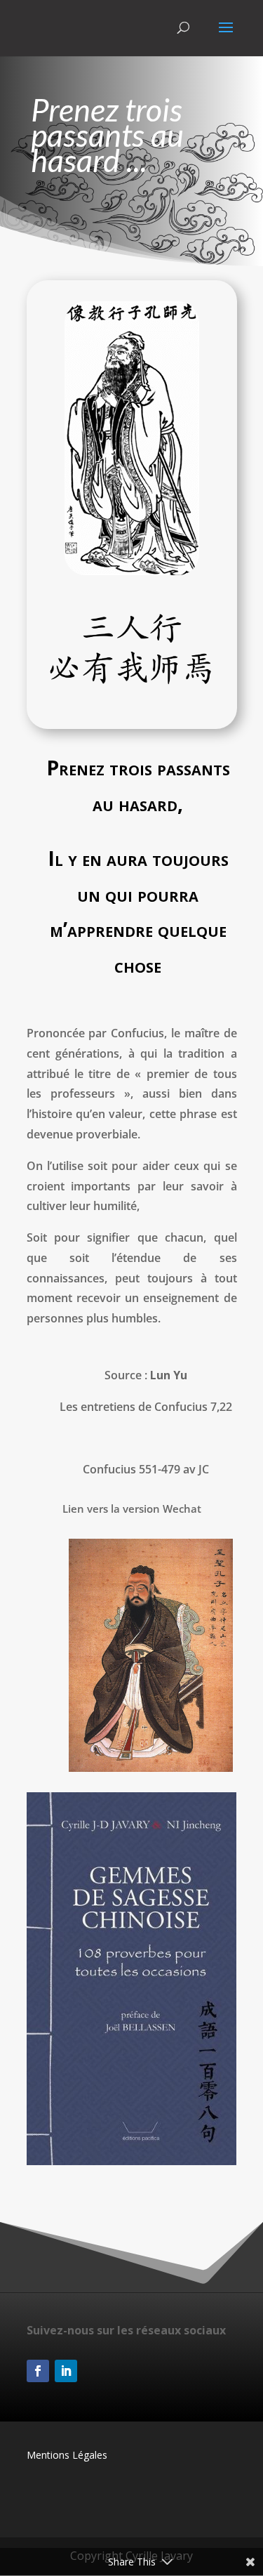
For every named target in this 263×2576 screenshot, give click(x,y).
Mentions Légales (67, 2455)
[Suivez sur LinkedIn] (66, 2371)
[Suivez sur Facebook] (38, 2371)
